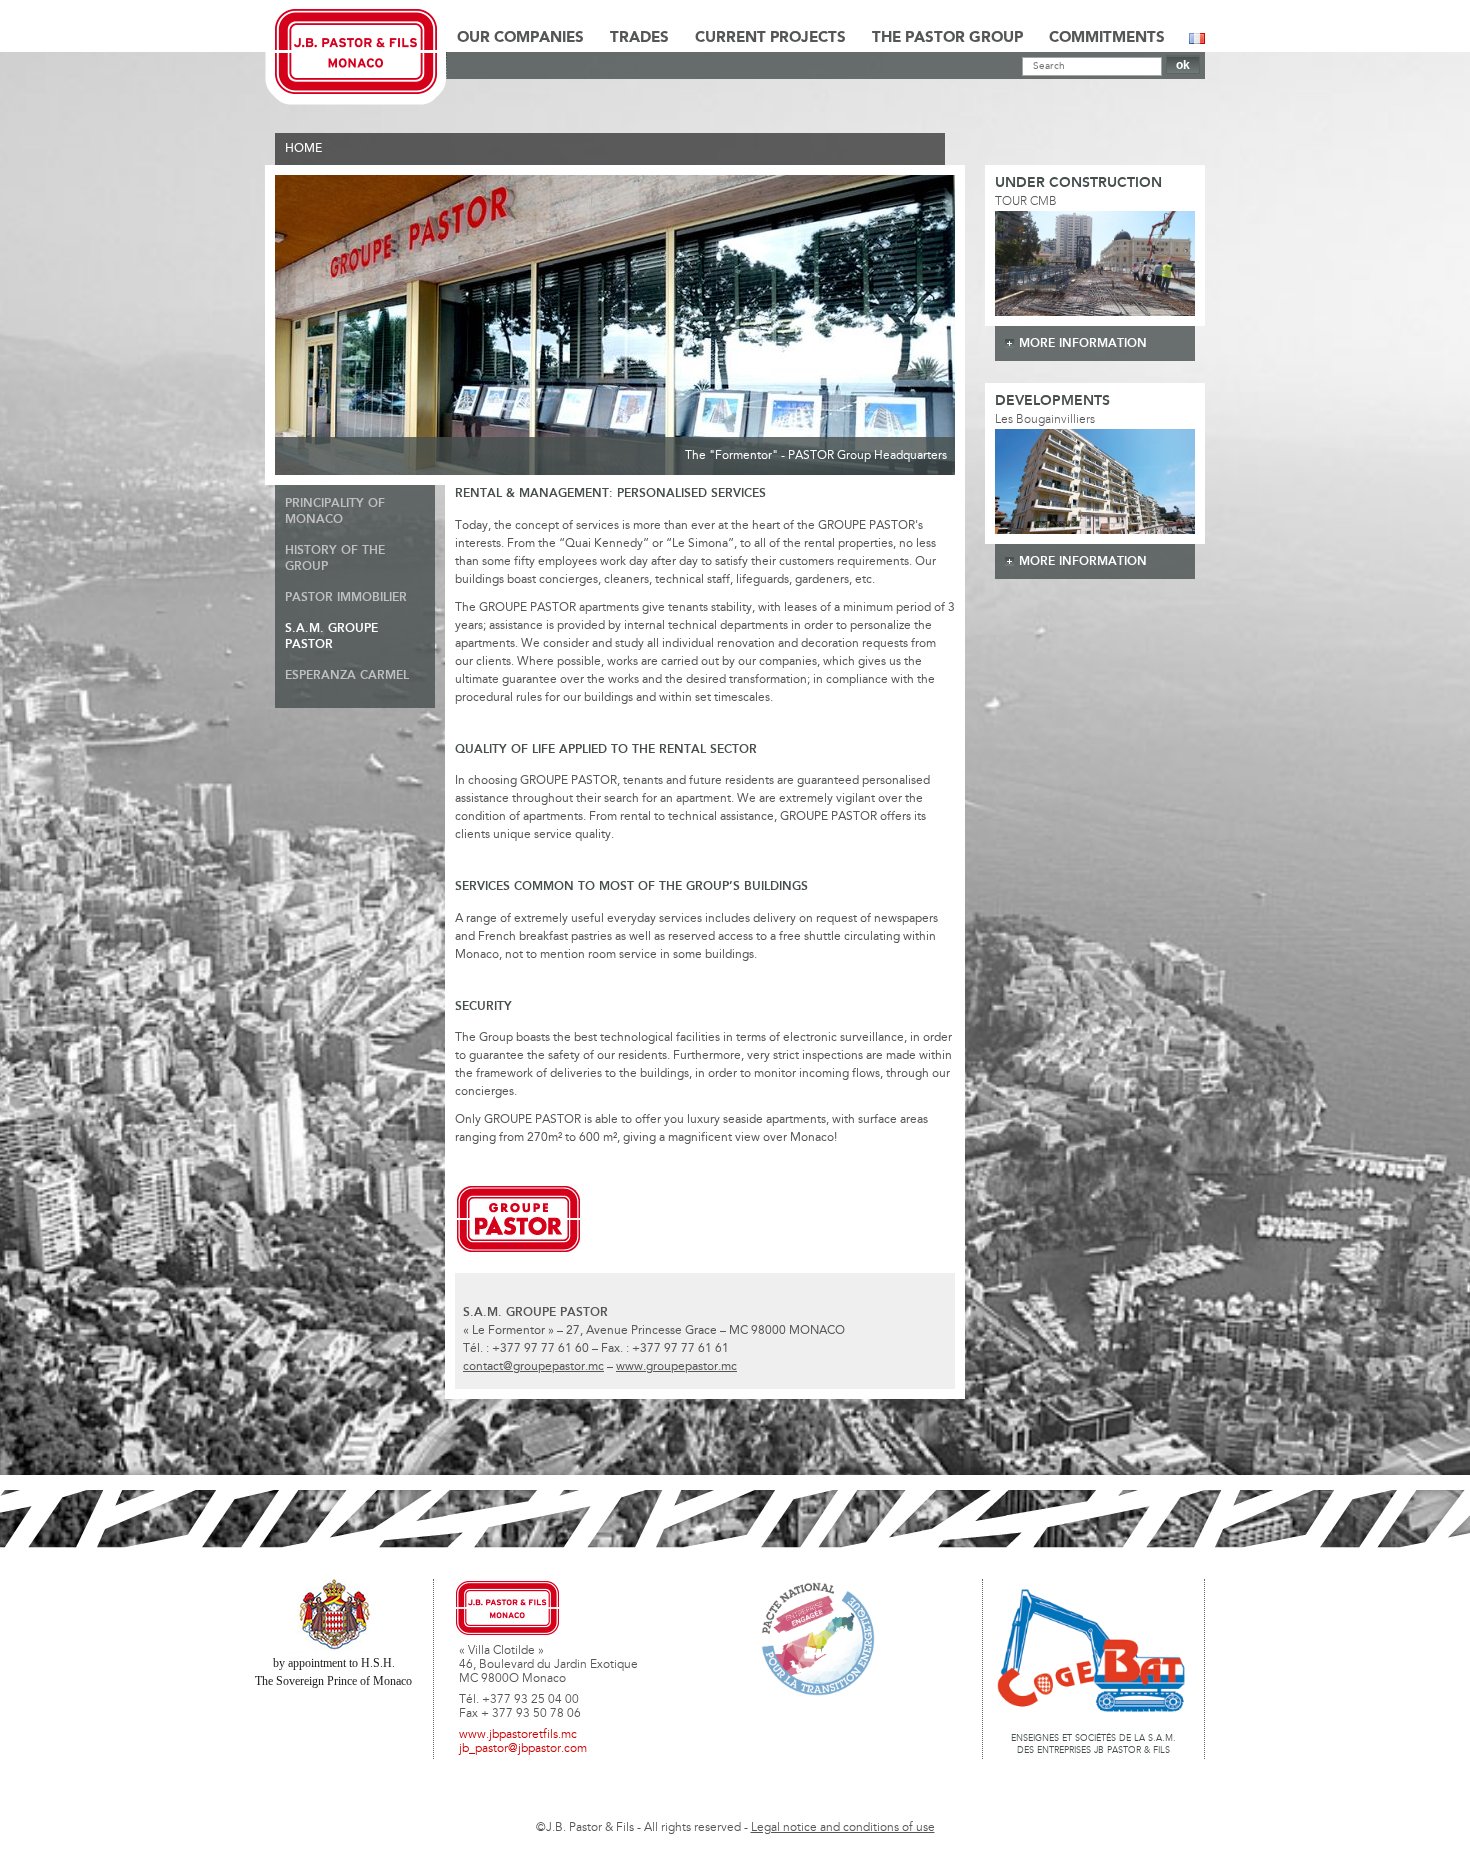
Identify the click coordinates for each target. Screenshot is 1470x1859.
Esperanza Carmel (347, 675)
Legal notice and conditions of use (843, 1828)
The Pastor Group (947, 38)
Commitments (1107, 38)
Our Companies (520, 38)
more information (1083, 343)
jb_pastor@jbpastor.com (523, 1749)
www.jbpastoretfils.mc (518, 1735)
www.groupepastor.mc (676, 1367)
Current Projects (770, 38)
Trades (639, 38)
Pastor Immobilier (346, 597)
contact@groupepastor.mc (533, 1367)
